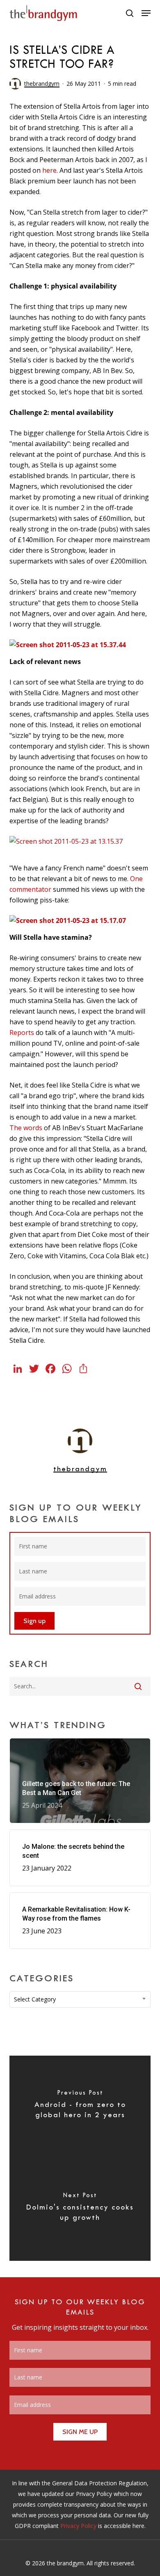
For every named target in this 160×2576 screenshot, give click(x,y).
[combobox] (80, 1999)
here (49, 170)
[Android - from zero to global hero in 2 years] (80, 2107)
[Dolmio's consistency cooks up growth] (80, 2210)
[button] (146, 13)
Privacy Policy (78, 2526)
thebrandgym (42, 84)
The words (26, 1128)
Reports (22, 1033)
